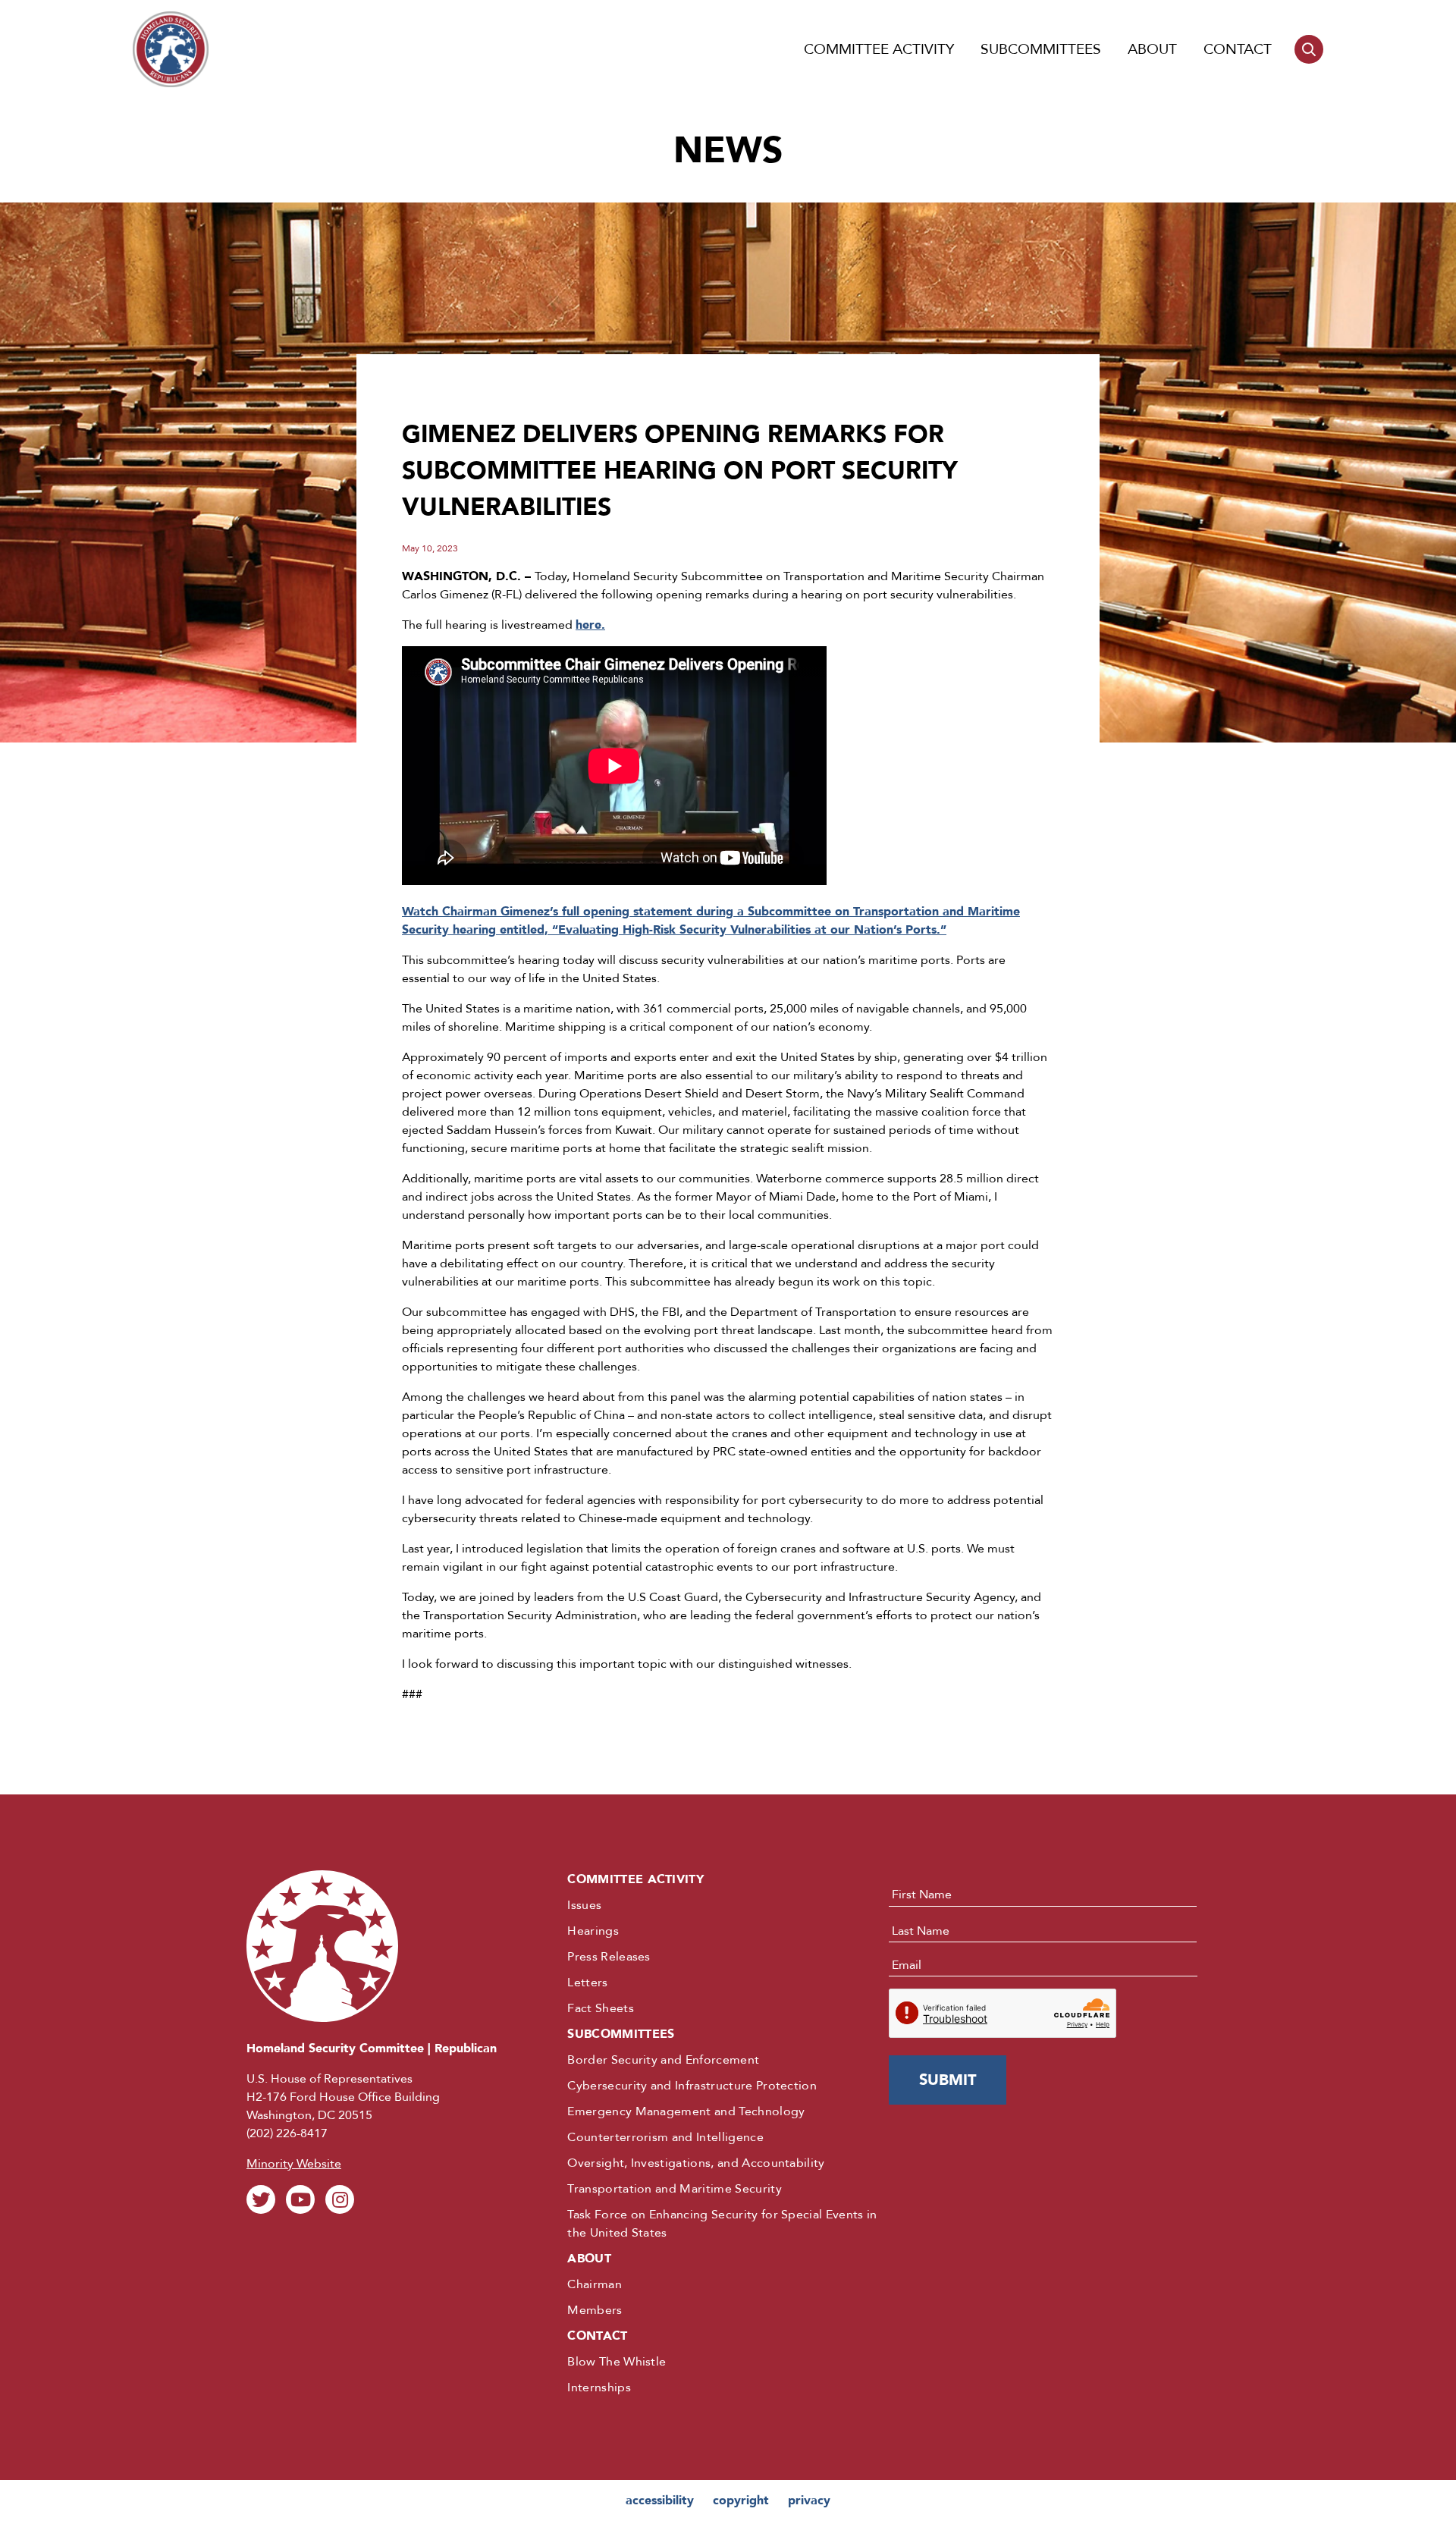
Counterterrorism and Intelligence (665, 2137)
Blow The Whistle (617, 2362)
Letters (587, 1983)
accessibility (660, 2501)
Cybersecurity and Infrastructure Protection (692, 2086)
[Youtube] (300, 2199)
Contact (1238, 49)
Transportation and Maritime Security (675, 2189)
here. (590, 625)
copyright (741, 2501)
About (1152, 49)
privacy (809, 2501)
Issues (584, 1905)
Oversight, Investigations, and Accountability (696, 2163)
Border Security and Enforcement (663, 2060)
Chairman (595, 2284)
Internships (599, 2388)
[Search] (1309, 49)
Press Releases (609, 1957)
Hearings (593, 1931)
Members (595, 2310)
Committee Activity (879, 49)
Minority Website (294, 2164)
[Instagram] (340, 2199)
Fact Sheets (601, 2008)
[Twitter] (261, 2199)
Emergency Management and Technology (686, 2111)
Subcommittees (1041, 49)
